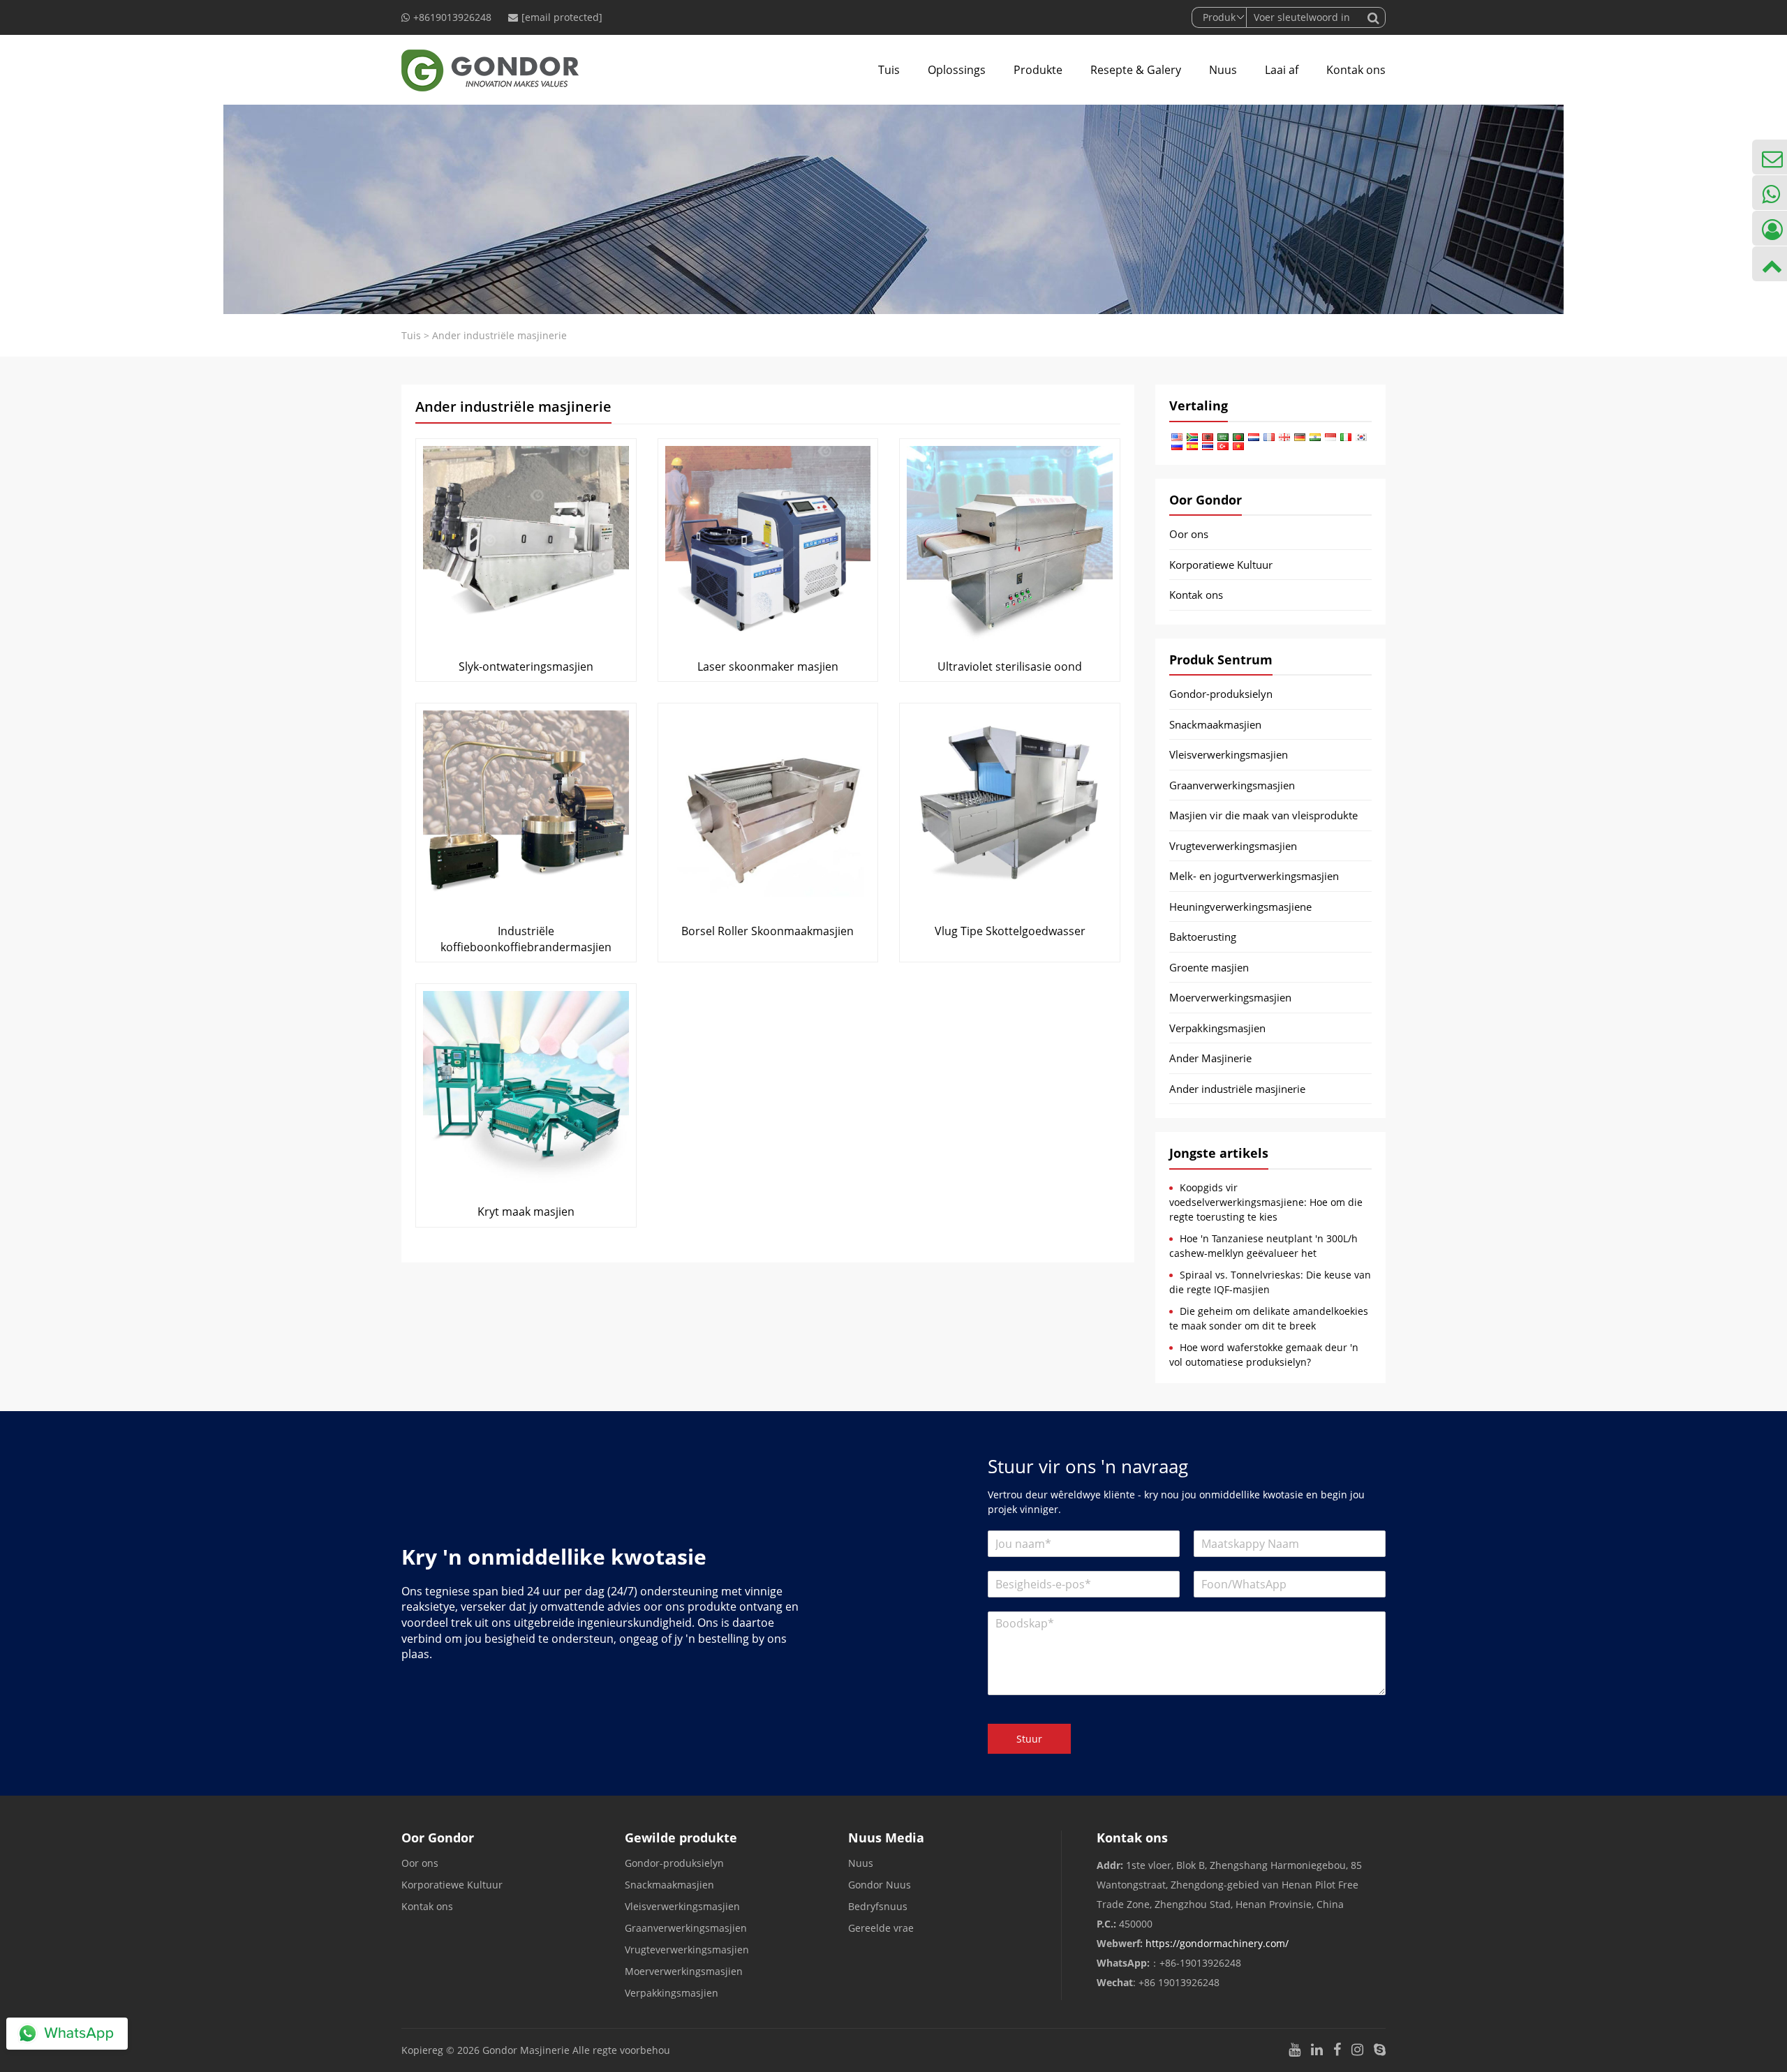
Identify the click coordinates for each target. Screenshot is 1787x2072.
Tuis (889, 70)
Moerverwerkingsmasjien (1230, 997)
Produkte (1038, 70)
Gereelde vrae (881, 1928)
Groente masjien (1209, 967)
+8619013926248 (452, 17)
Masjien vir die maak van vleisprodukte (1263, 815)
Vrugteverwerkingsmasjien (1233, 846)
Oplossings (957, 70)
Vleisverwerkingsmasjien (1229, 754)
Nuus (1223, 70)
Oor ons (1189, 534)
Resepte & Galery (1136, 70)
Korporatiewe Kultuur (1221, 565)
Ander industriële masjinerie (1237, 1089)
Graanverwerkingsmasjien (1232, 785)
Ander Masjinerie (1210, 1058)
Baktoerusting (1203, 937)
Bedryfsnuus (878, 1906)
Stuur (1029, 1739)
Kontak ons (1356, 70)
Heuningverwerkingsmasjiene (1240, 907)
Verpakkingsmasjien (1217, 1028)
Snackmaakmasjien (1215, 724)
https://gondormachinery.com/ (1217, 1943)
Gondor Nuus (880, 1885)
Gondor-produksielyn (1221, 694)
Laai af (1282, 70)
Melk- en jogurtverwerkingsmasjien (1254, 876)
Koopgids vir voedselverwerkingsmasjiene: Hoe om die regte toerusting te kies (1266, 1202)
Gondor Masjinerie (526, 2050)
